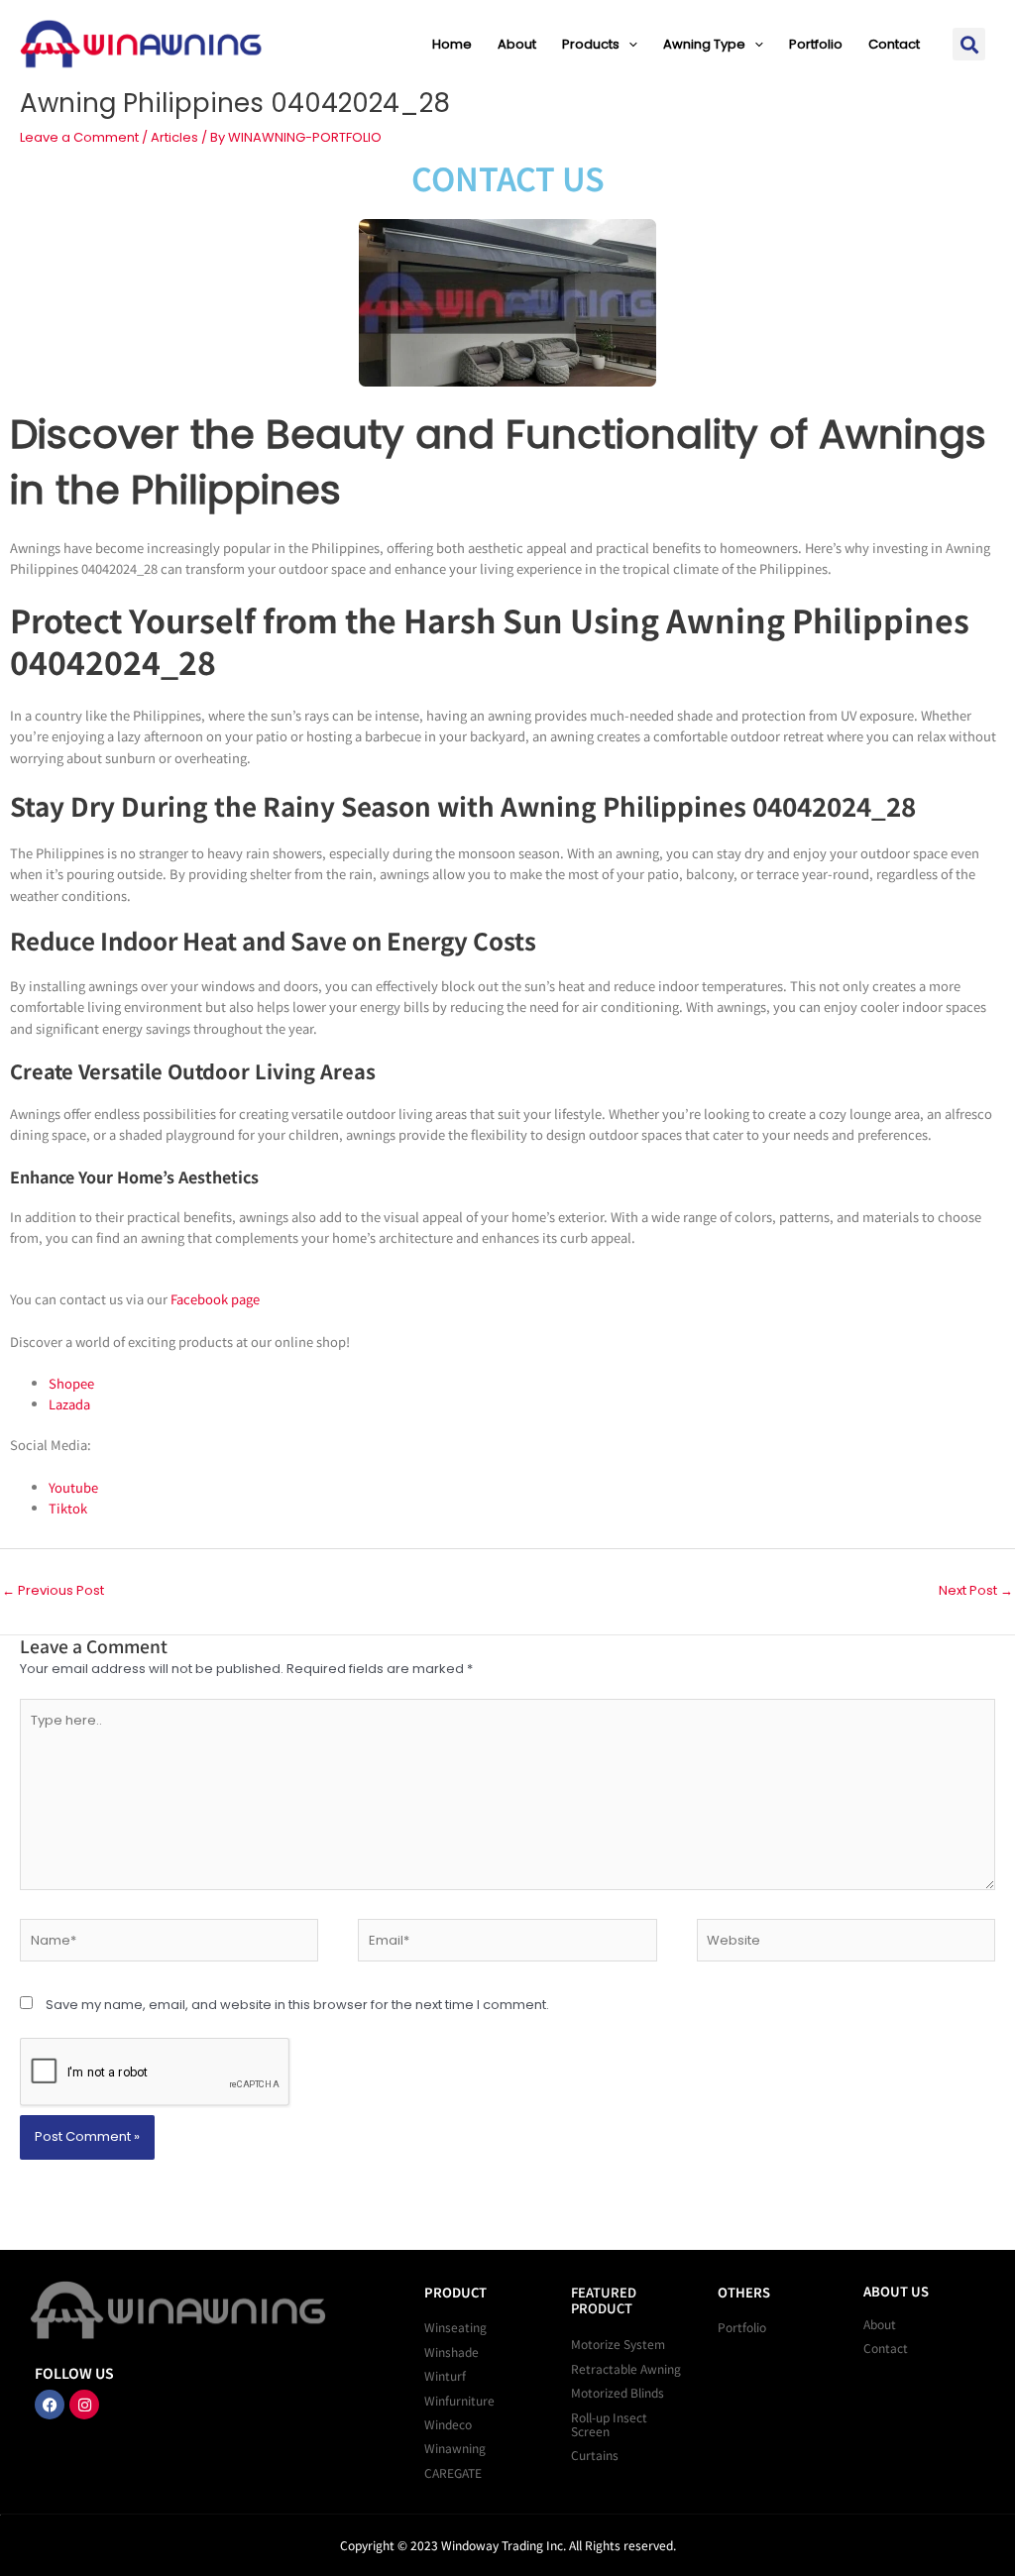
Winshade (451, 2352)
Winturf (445, 2375)
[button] (628, 44)
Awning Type (704, 44)
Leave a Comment (79, 137)
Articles (174, 137)
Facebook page (215, 1299)
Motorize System (618, 2344)
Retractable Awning (626, 2368)
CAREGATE (453, 2472)
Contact (894, 44)
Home (452, 44)
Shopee (71, 1383)
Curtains (595, 2455)
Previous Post (53, 1590)
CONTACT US (508, 177)
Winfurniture (459, 2400)
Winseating (455, 2327)
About (517, 44)
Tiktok (68, 1508)
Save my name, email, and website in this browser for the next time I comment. (297, 2005)
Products (591, 44)
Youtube (73, 1487)
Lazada (69, 1404)
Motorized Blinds (618, 2392)
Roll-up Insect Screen (609, 2424)
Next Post (976, 1590)
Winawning (455, 2448)
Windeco (448, 2424)
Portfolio (816, 44)
